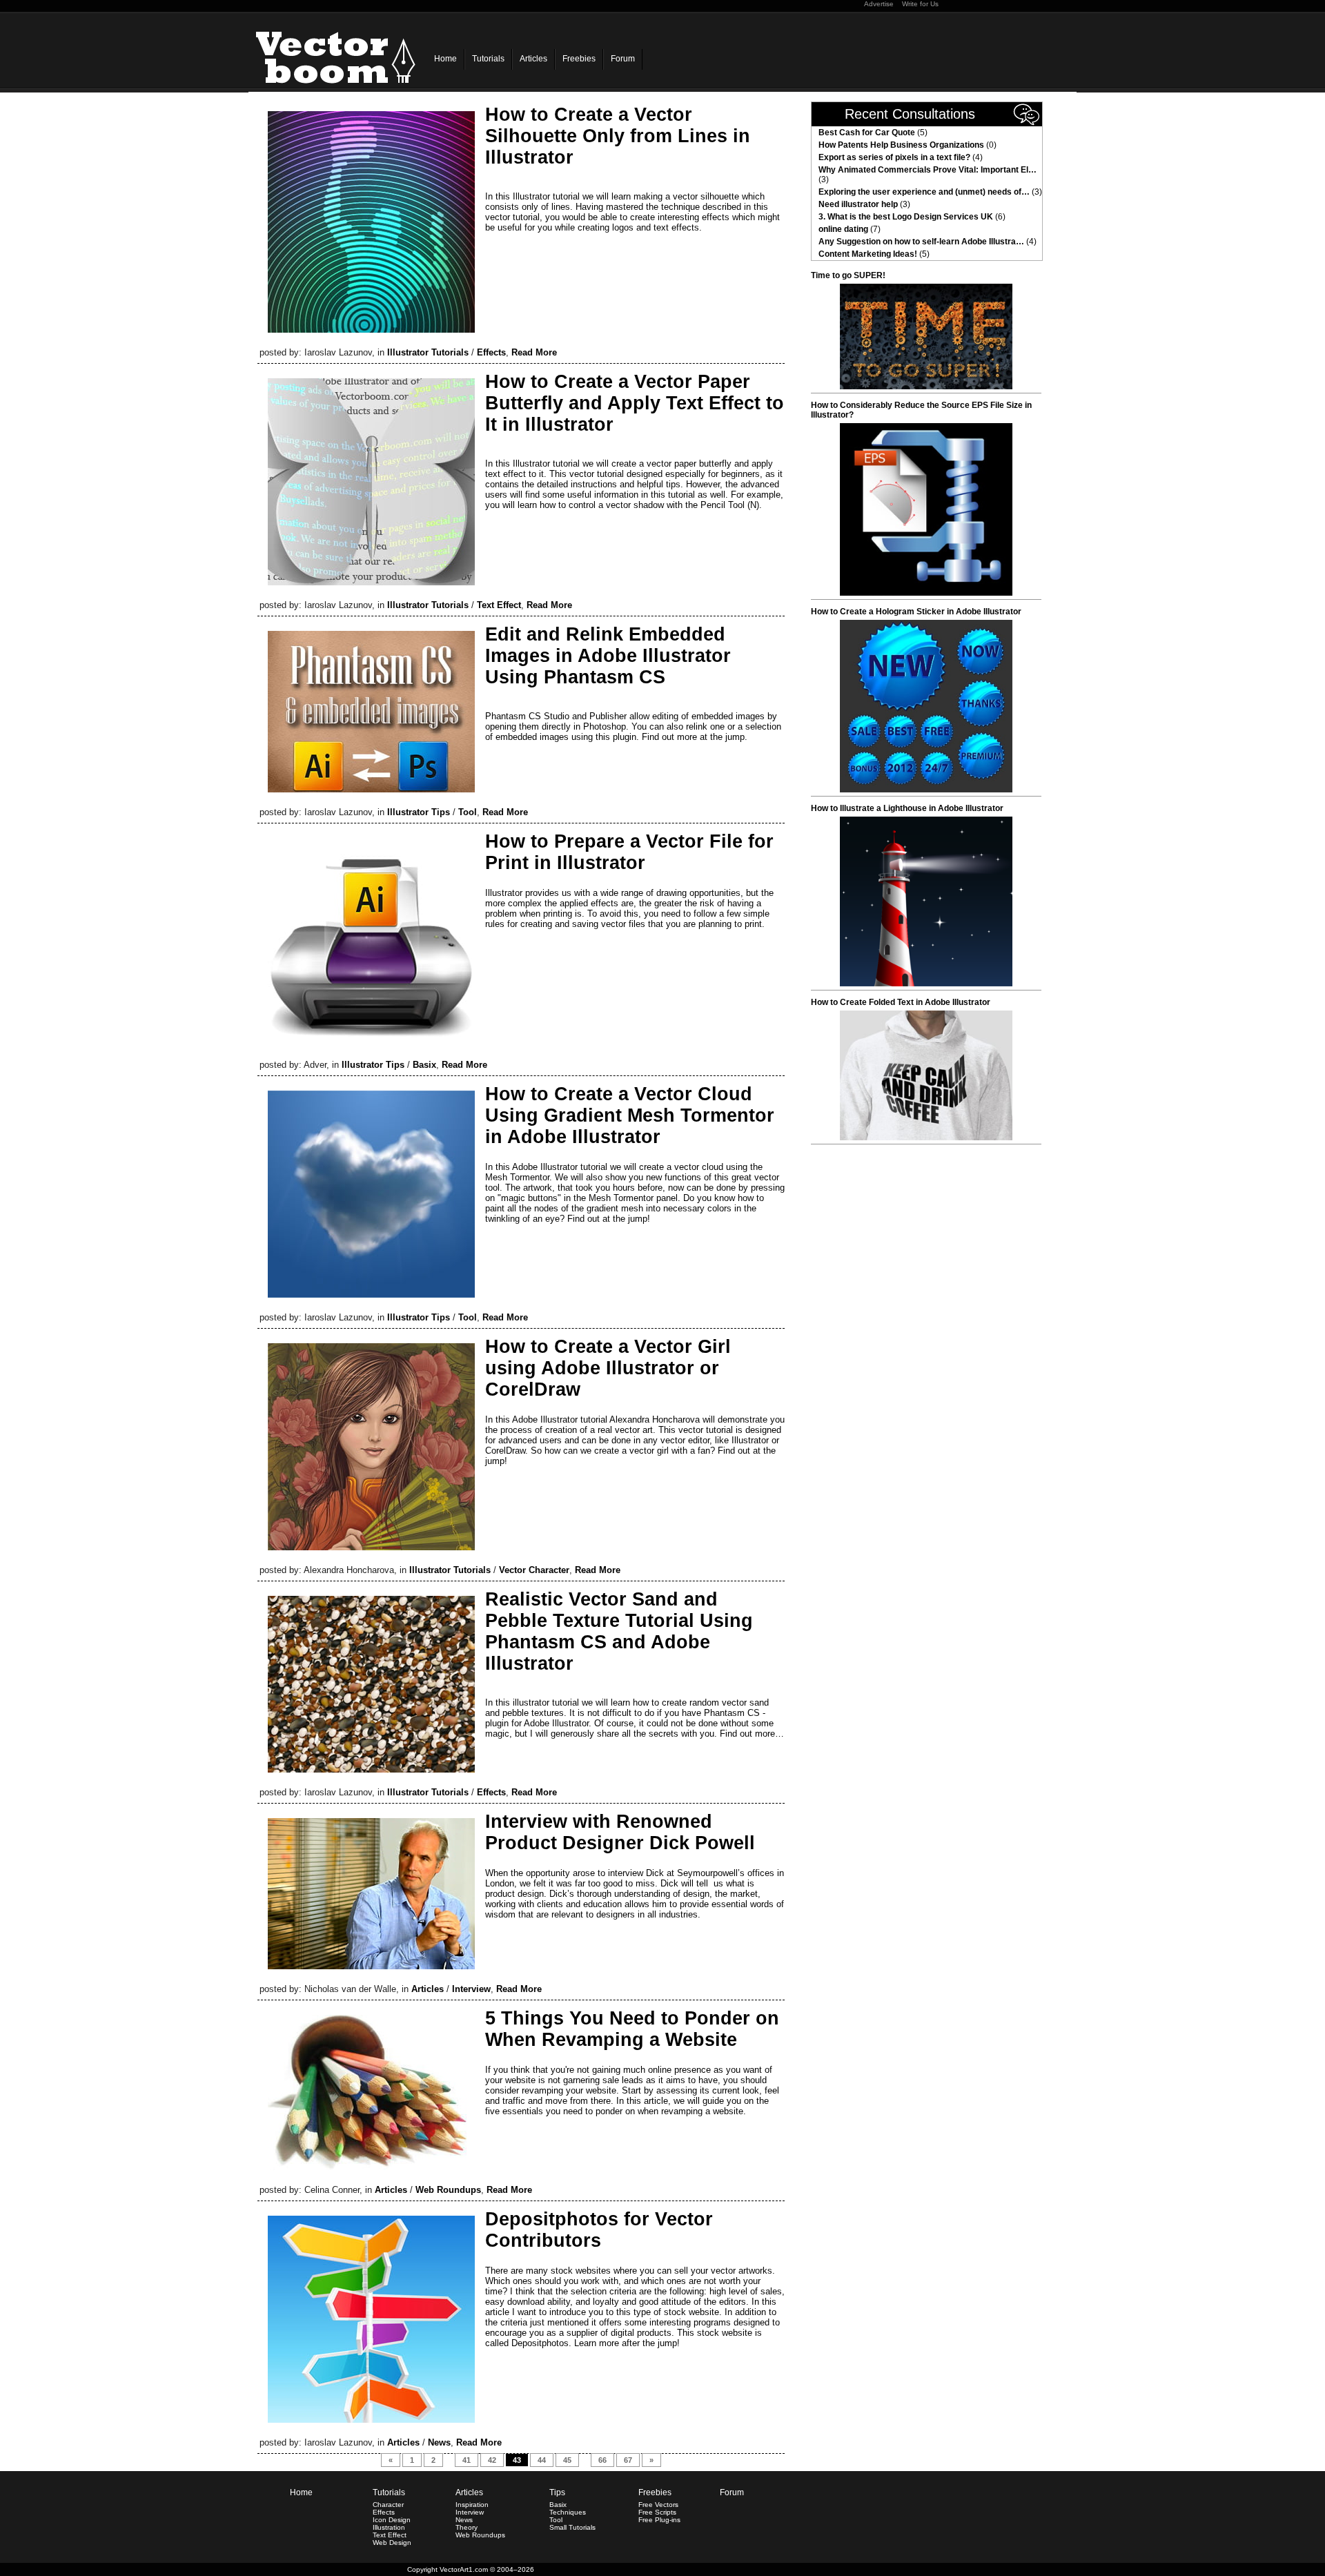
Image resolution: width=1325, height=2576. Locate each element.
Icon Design (392, 2520)
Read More (534, 352)
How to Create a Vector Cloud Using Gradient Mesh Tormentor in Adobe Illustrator (630, 1115)
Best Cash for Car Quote (867, 133)
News (439, 2442)
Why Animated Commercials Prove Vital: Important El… (927, 170)
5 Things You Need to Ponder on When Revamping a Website (632, 2029)
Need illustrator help (858, 204)
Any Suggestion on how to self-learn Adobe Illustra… (921, 242)
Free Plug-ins (659, 2520)
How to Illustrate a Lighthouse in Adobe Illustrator (907, 808)
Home (445, 59)
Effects (491, 352)
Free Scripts (657, 2512)
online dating (843, 229)
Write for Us (920, 4)
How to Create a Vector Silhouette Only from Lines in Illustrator (618, 136)
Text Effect (499, 605)
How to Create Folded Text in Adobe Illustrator (901, 1002)
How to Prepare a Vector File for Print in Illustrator (629, 852)
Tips (557, 2492)
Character (388, 2505)
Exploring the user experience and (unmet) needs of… (924, 192)
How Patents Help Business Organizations (901, 145)
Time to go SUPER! (848, 275)
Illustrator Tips (419, 812)
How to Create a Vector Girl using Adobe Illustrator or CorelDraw (608, 1368)
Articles (533, 59)
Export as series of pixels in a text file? (894, 157)
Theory (467, 2527)
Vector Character (534, 1570)
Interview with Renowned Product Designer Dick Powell (620, 1832)
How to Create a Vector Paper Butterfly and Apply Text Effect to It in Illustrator (635, 403)
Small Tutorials (572, 2527)
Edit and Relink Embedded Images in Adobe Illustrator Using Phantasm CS (608, 656)
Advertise (879, 4)
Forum (623, 59)
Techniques (568, 2512)
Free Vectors (658, 2505)
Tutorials (488, 59)
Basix (424, 1065)
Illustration (389, 2527)
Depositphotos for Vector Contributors (599, 2230)
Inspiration (472, 2505)
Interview (471, 1989)
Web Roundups (448, 2190)
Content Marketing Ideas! (868, 254)
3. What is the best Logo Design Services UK (906, 217)
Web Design (392, 2543)
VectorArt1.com (464, 2569)
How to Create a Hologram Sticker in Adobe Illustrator (916, 612)
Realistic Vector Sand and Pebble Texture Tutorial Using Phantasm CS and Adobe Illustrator (619, 1631)
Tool (468, 812)
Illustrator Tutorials (428, 352)
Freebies (579, 59)
